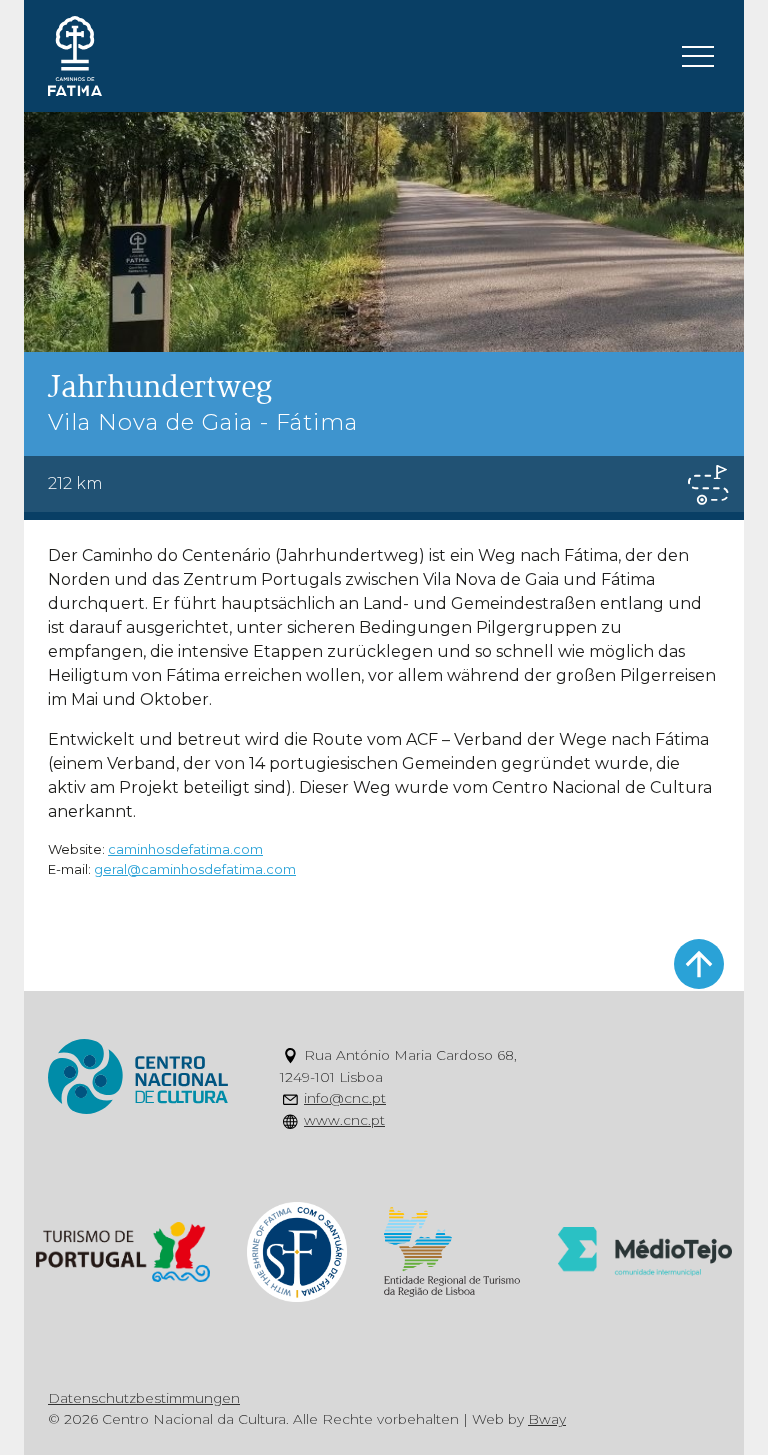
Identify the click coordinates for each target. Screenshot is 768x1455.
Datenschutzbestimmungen (144, 1398)
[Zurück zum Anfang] (699, 964)
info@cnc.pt (345, 1098)
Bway (547, 1419)
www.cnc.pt (344, 1120)
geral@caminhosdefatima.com (195, 869)
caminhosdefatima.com (185, 849)
